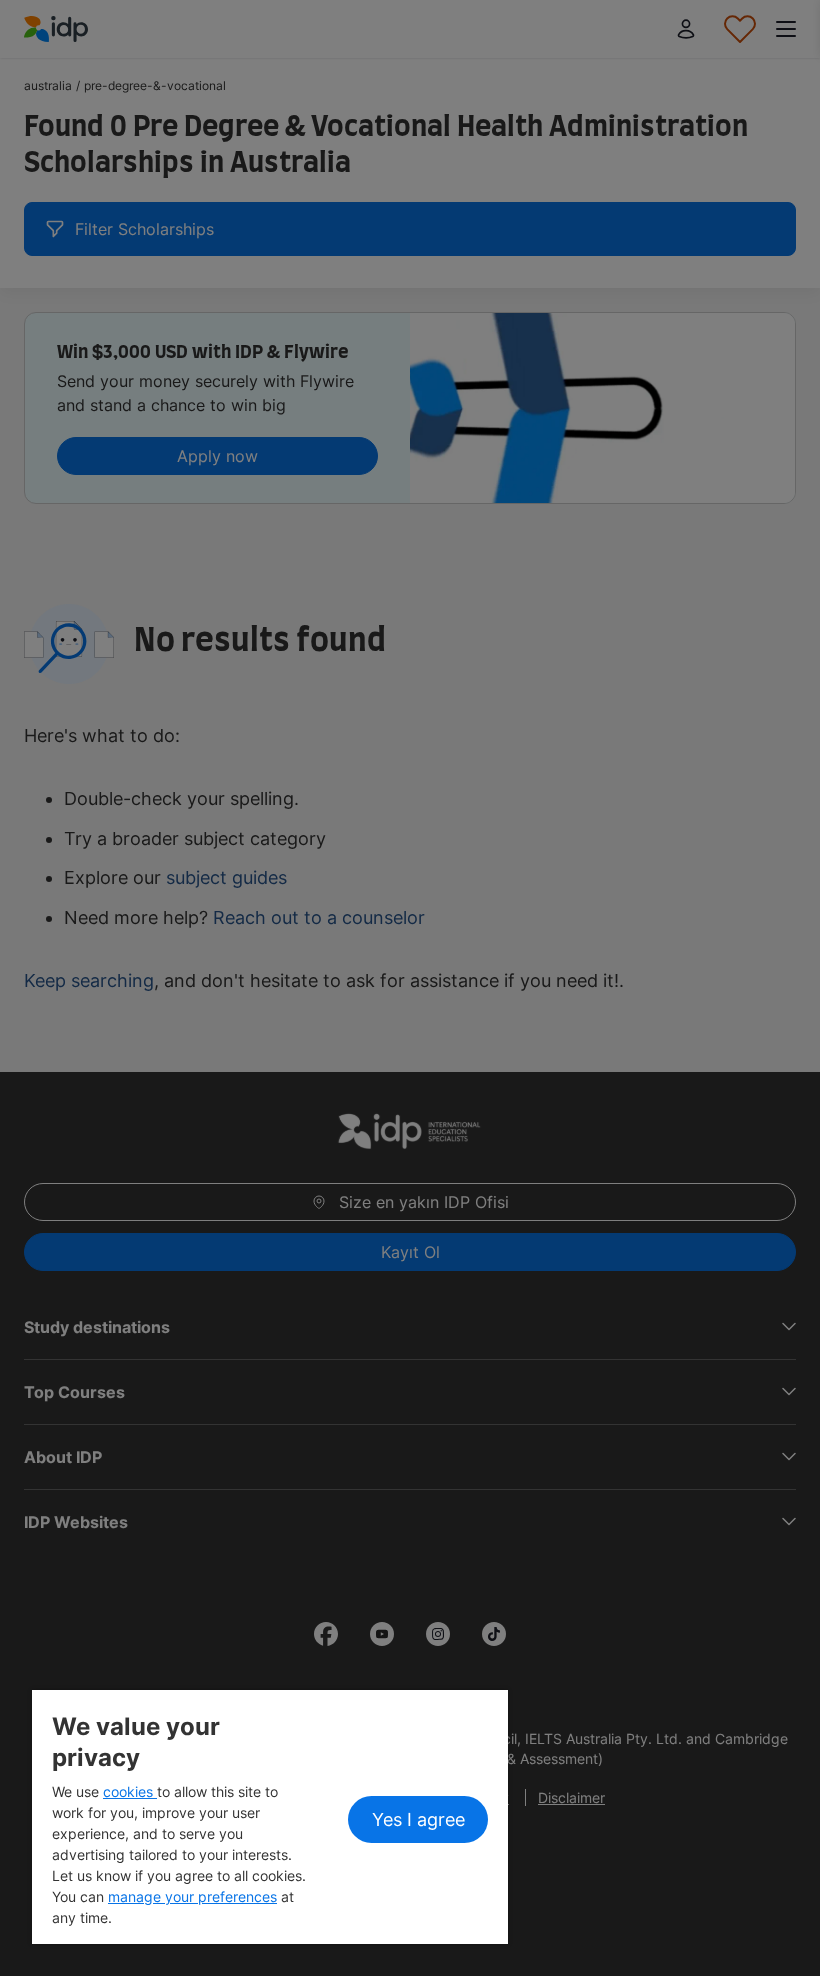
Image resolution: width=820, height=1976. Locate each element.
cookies (130, 1791)
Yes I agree (418, 1819)
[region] (270, 1817)
